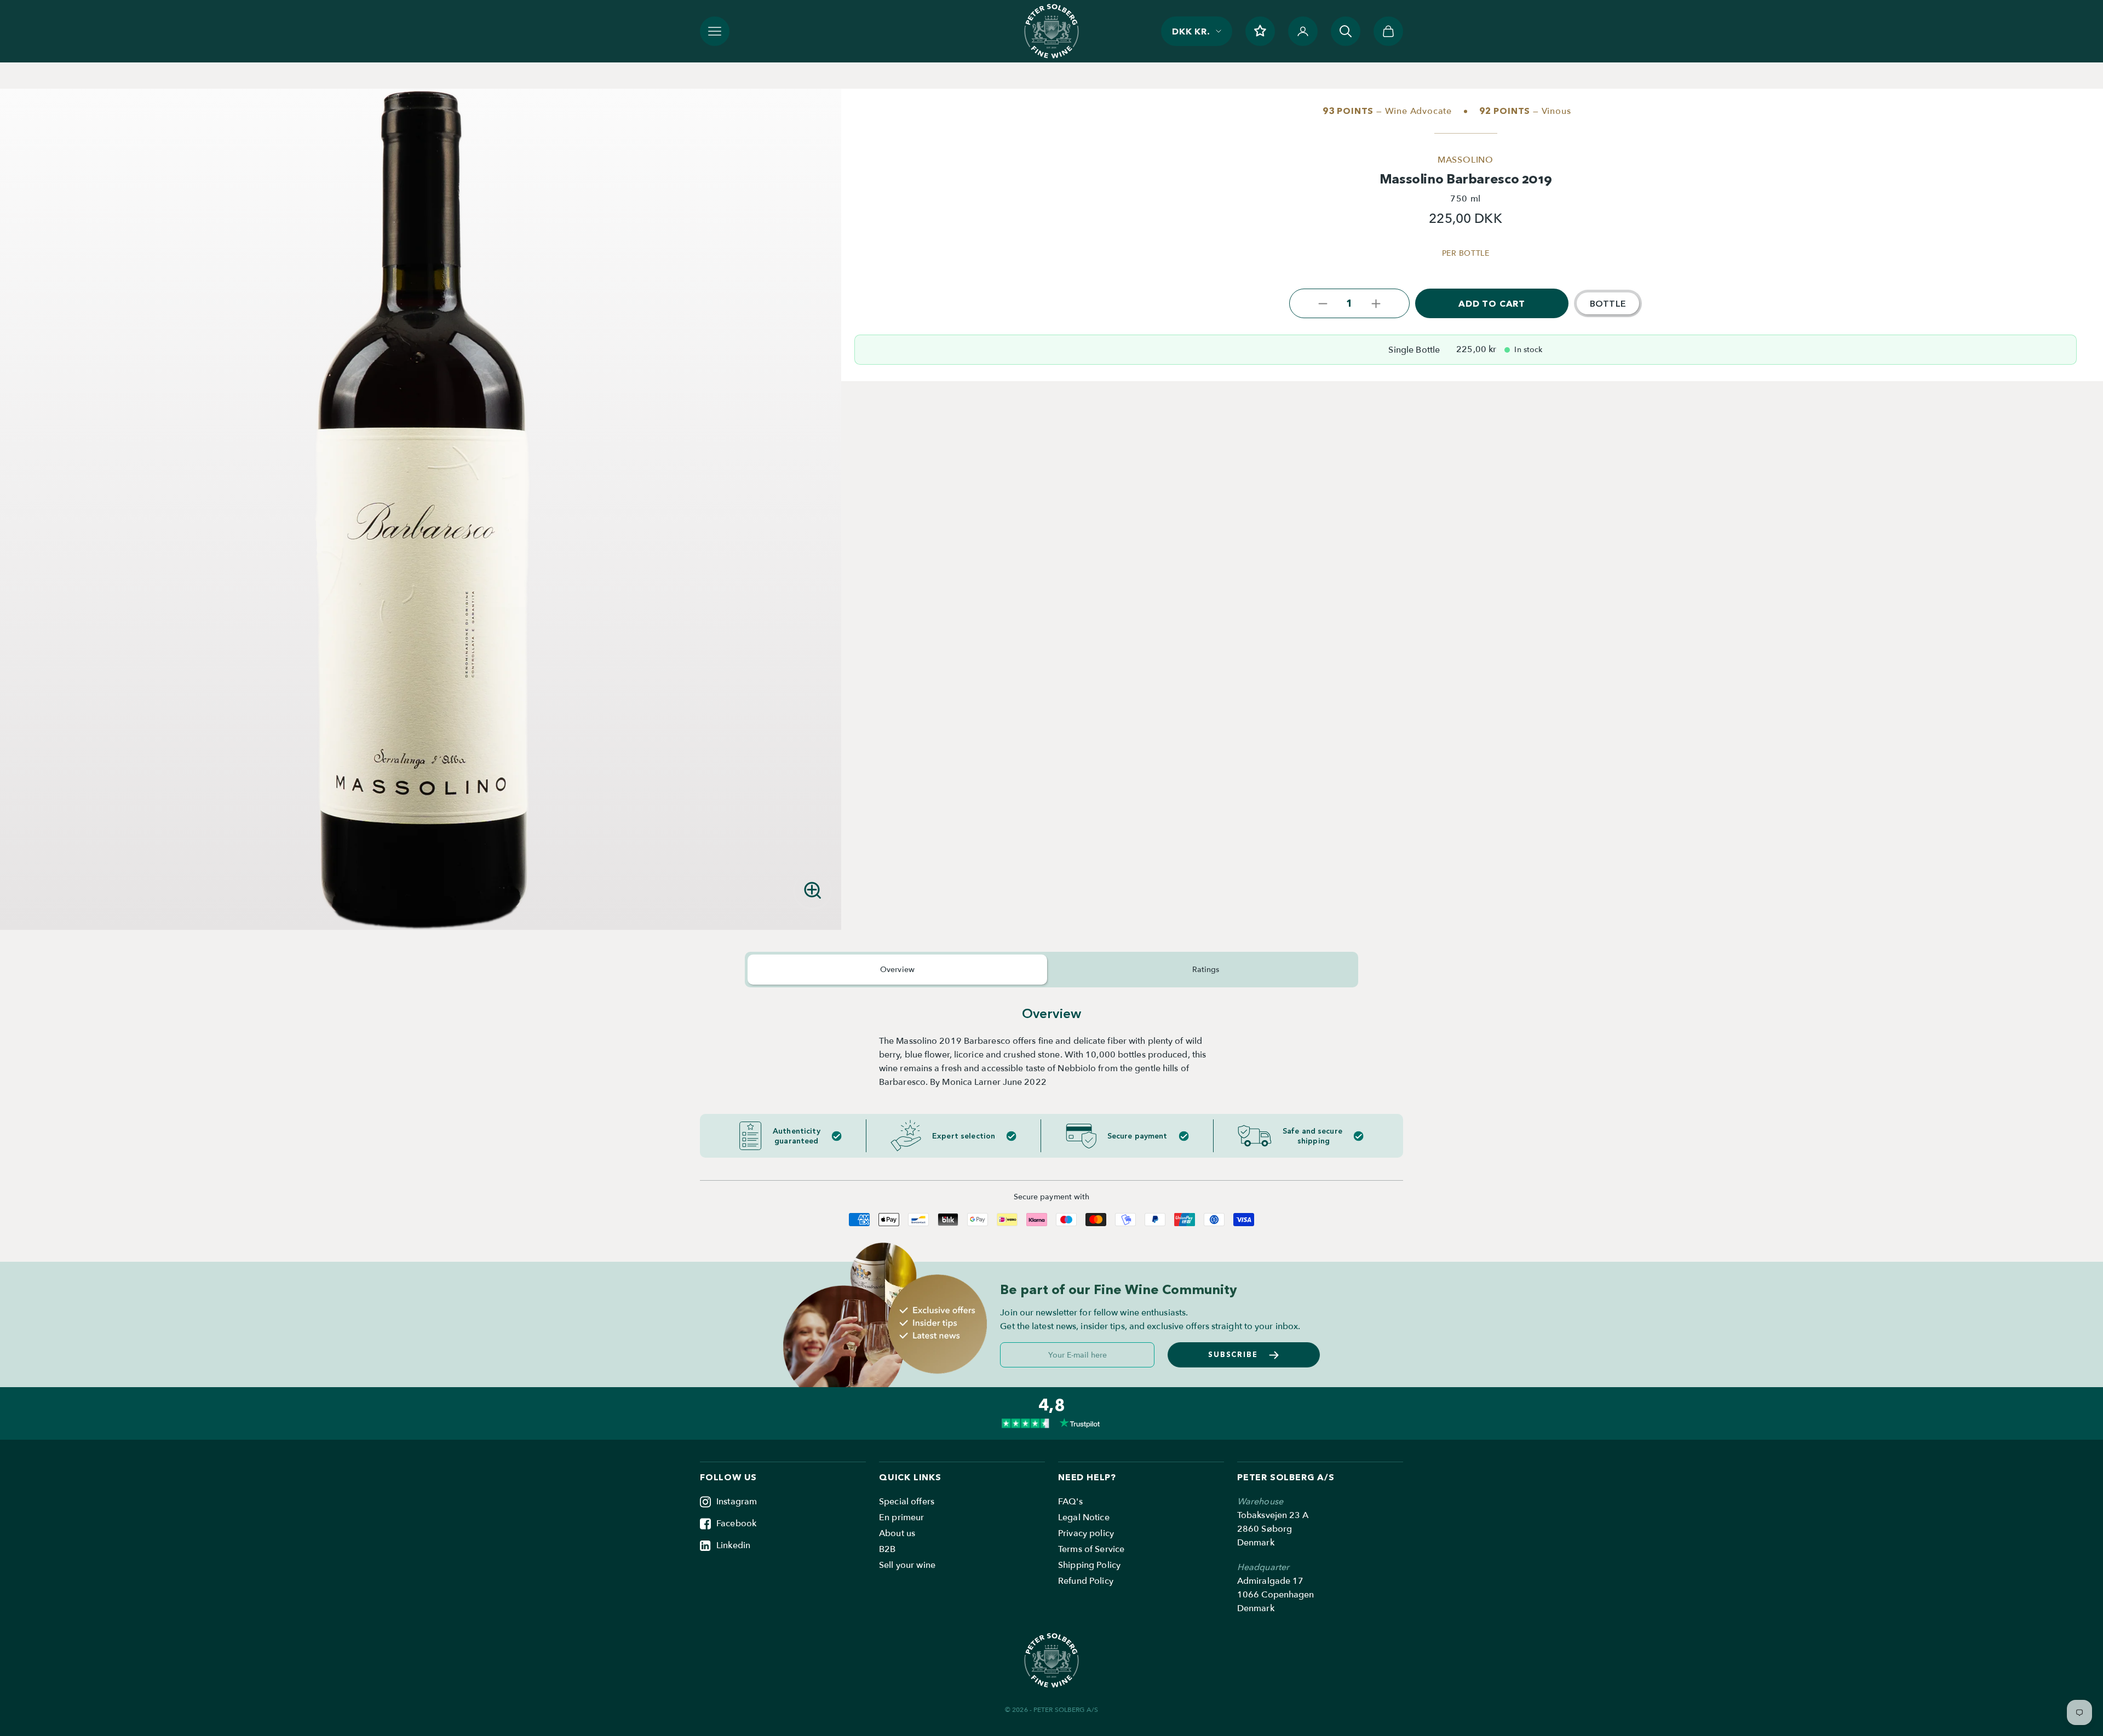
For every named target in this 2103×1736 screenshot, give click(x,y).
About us (897, 1533)
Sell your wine (907, 1565)
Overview (897, 970)
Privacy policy (1086, 1533)
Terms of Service (1091, 1549)
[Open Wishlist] (1260, 31)
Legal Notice (1084, 1517)
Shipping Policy (1089, 1565)
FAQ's (1070, 1502)
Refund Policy (1086, 1581)
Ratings (1206, 970)
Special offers (907, 1502)
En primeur (901, 1517)
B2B (887, 1549)
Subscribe (1233, 1354)
